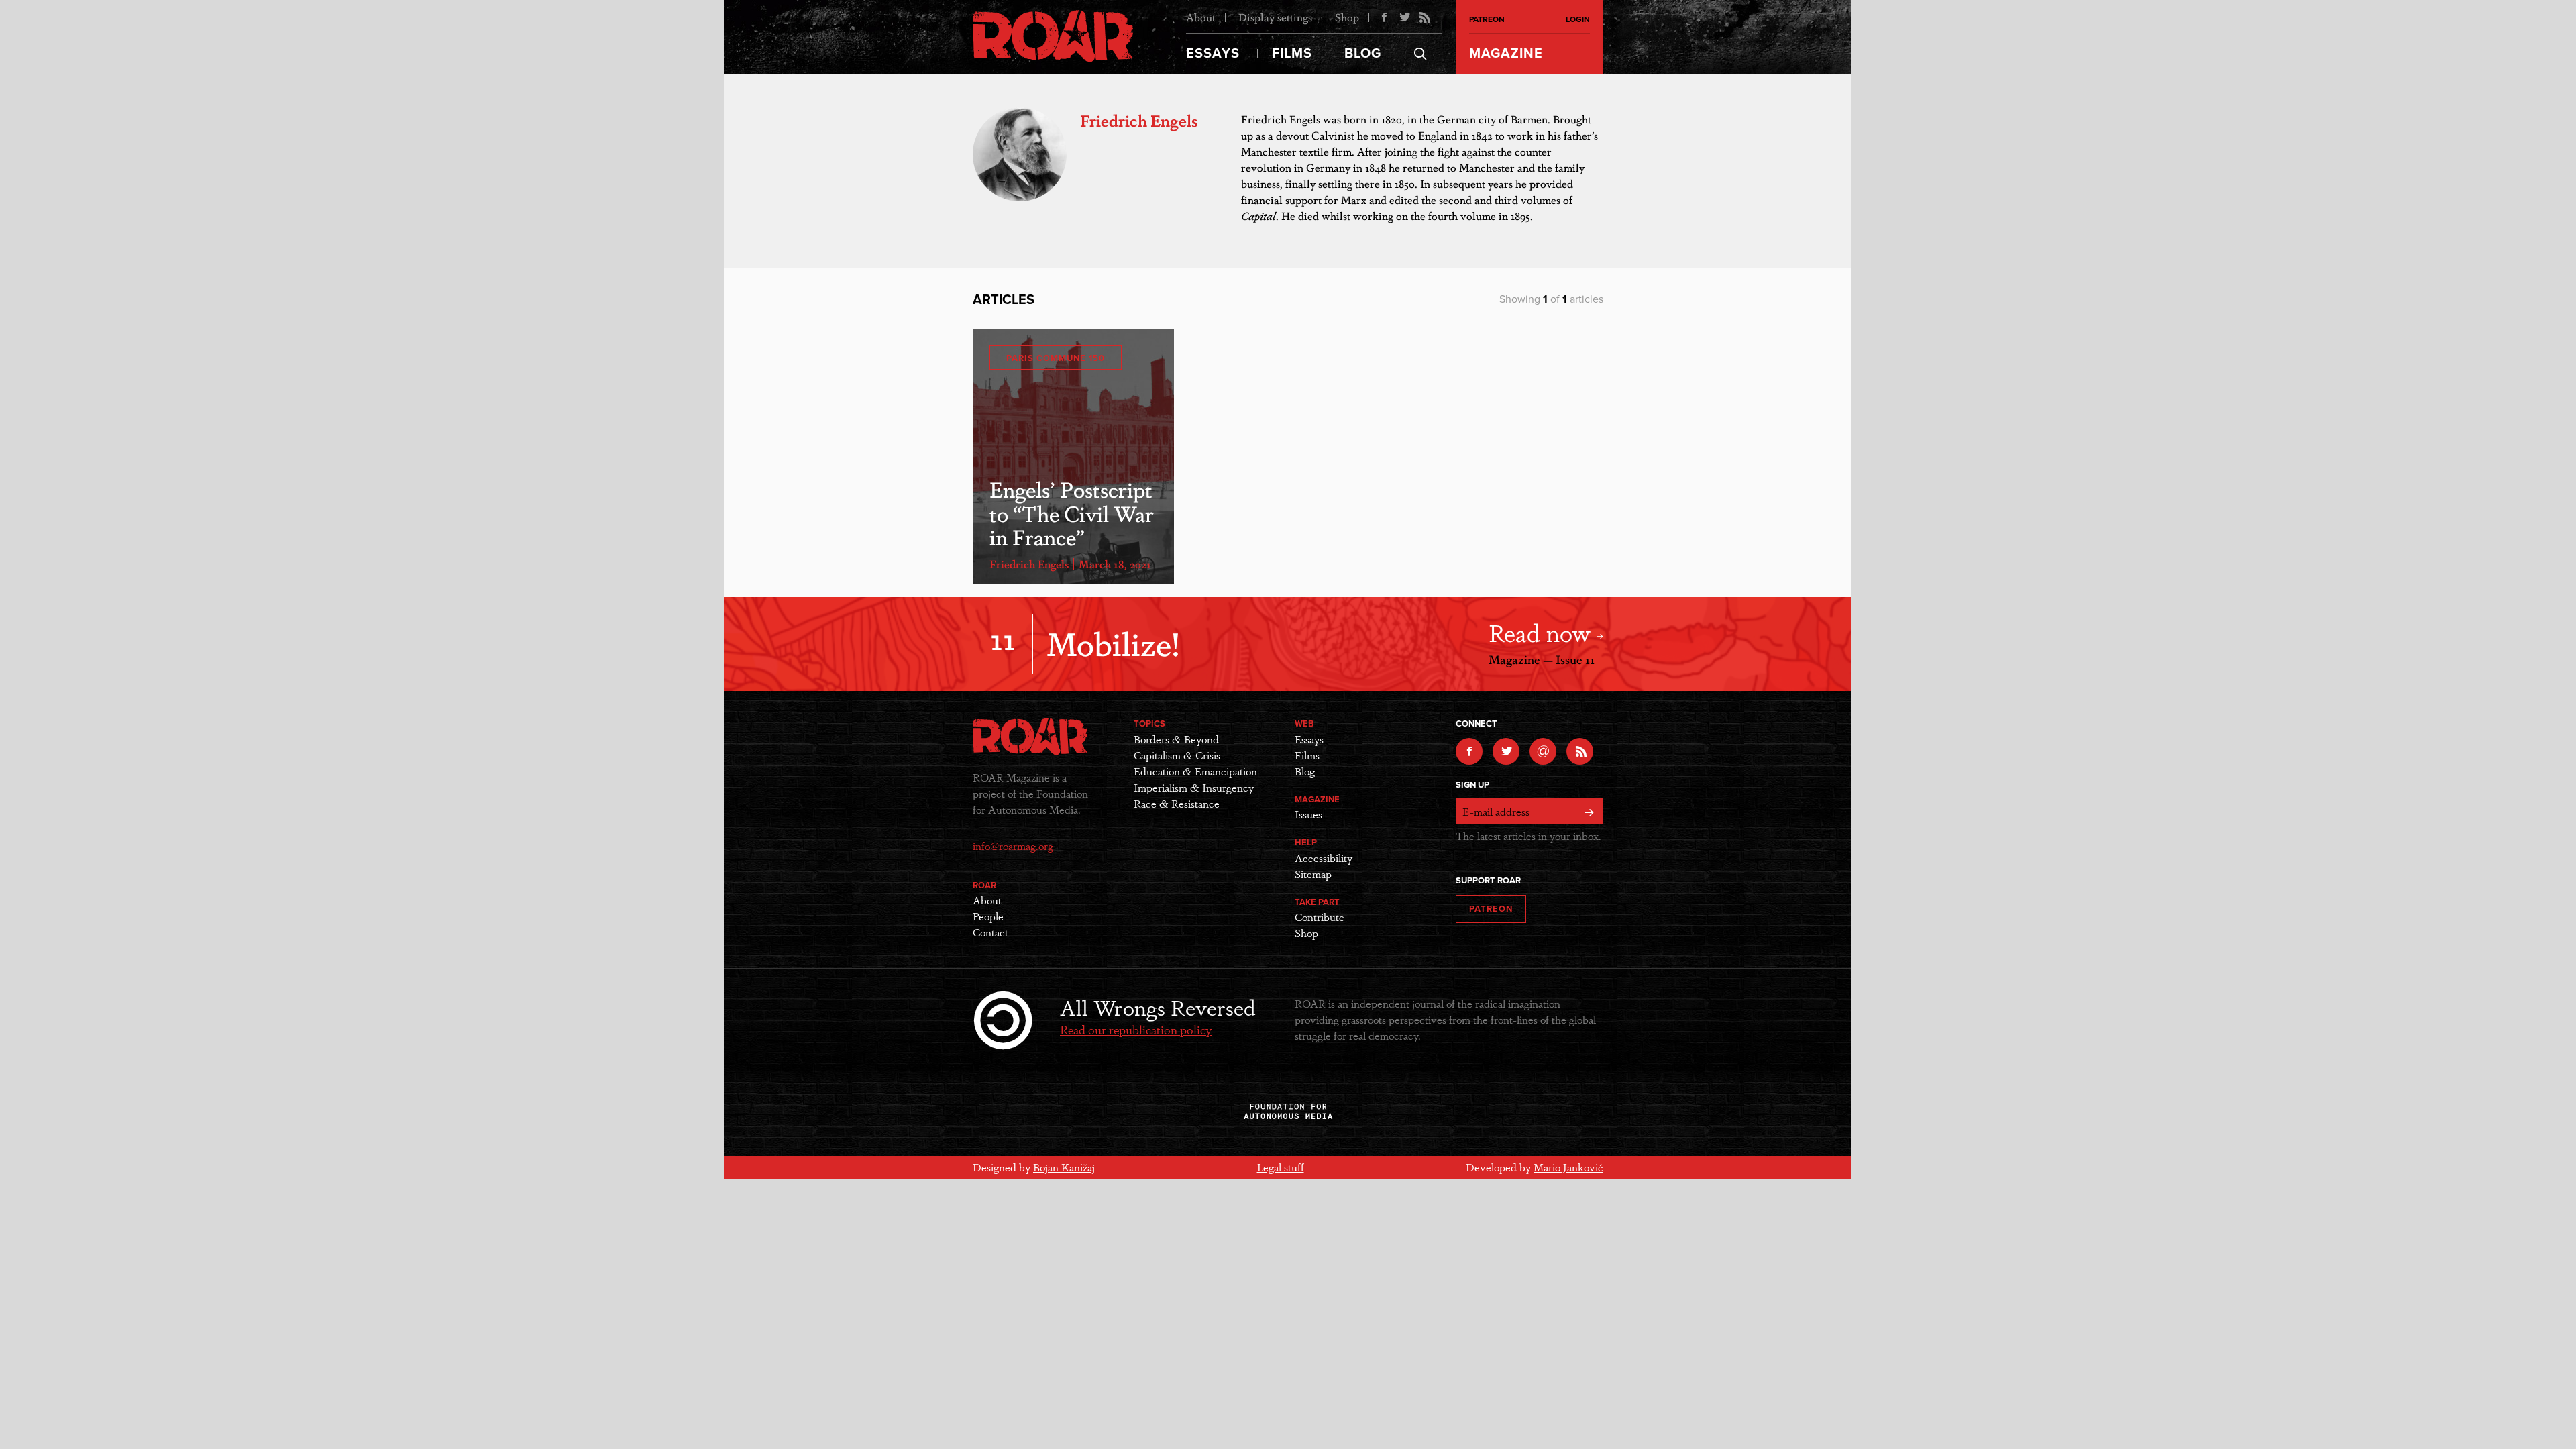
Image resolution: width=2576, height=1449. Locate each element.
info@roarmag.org (1013, 846)
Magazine (1506, 54)
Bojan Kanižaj (1064, 1167)
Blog (1363, 54)
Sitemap (1313, 874)
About (1201, 17)
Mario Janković (1568, 1167)
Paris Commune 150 (1056, 358)
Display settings (1275, 17)
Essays (1213, 54)
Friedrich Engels (1029, 564)
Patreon (1487, 19)
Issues (1308, 814)
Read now (1543, 632)
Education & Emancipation (1195, 771)
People (988, 916)
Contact (990, 932)
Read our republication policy (1136, 1029)
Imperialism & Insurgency (1194, 787)
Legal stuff (1281, 1167)
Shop (1347, 17)
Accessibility (1324, 858)
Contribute (1320, 917)
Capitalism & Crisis (1177, 755)
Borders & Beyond (1176, 739)
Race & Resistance (1177, 803)
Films (1292, 54)
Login (1578, 19)
